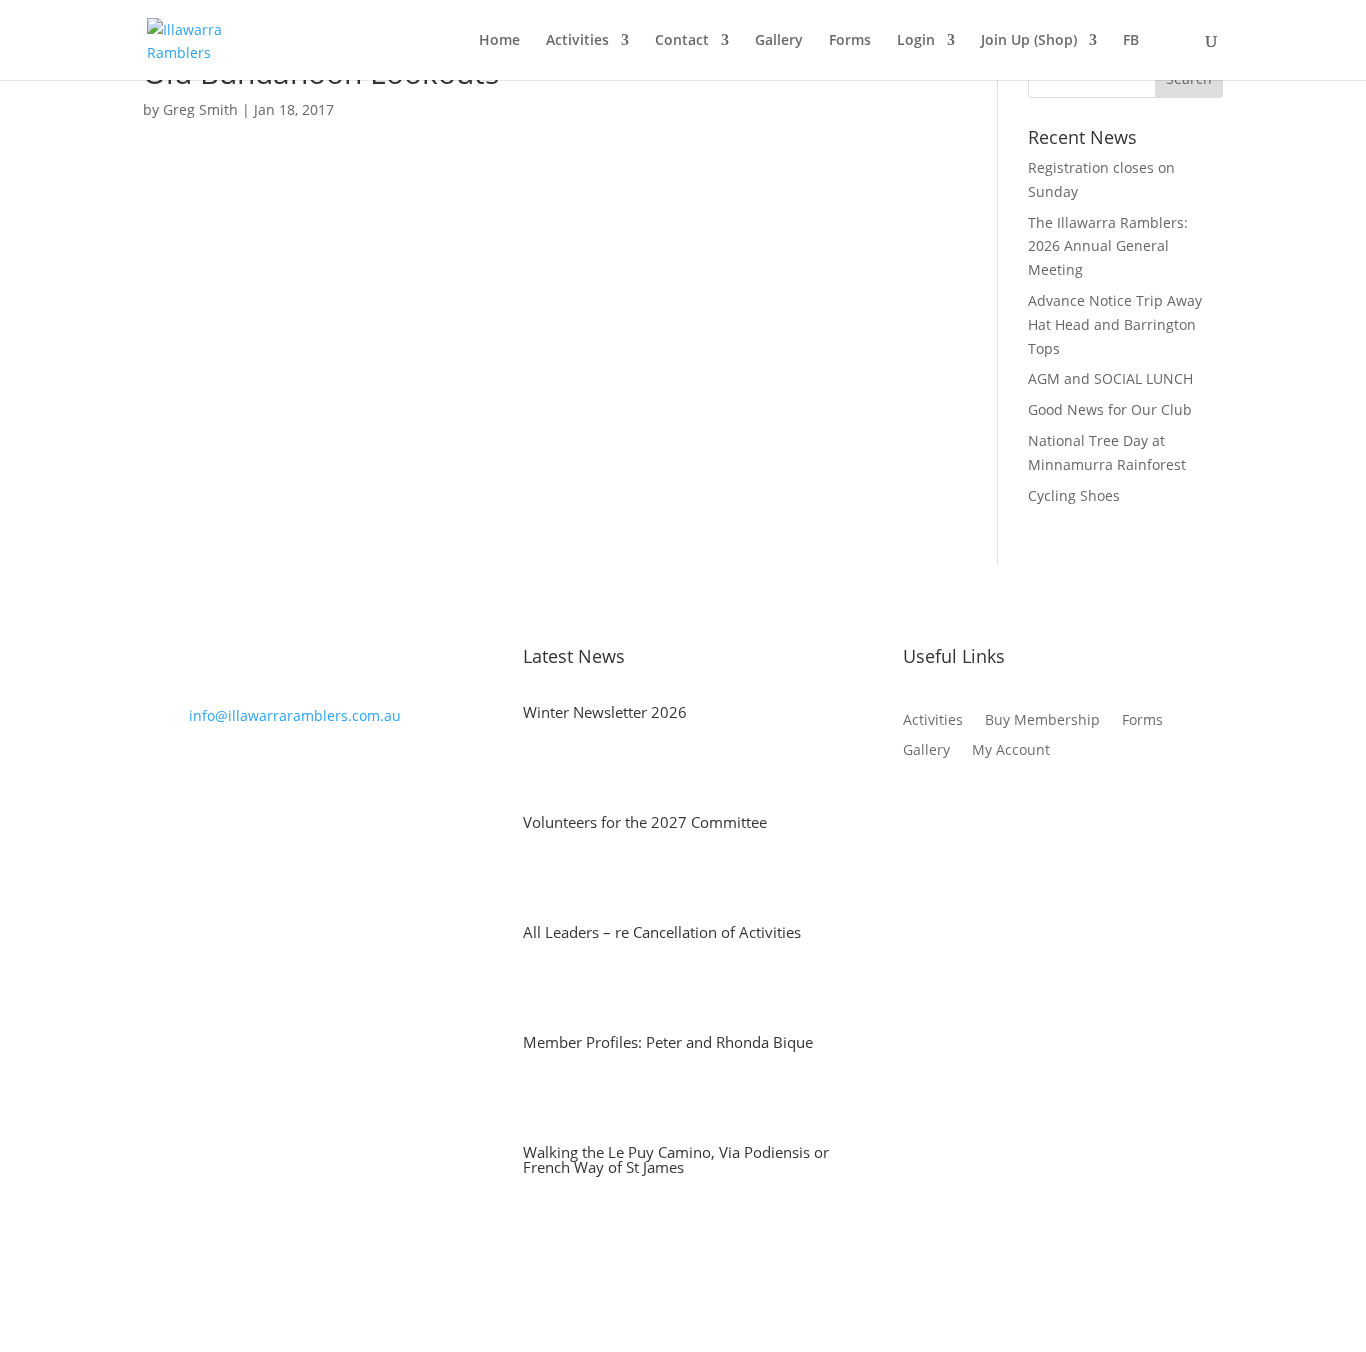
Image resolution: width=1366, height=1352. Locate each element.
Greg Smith (200, 109)
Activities (577, 41)
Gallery (779, 41)
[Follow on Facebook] (919, 811)
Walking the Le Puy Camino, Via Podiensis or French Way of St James (676, 1159)
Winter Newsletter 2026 (605, 712)
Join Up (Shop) (1029, 41)
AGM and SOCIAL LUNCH (1110, 378)
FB (1131, 41)
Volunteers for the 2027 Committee (645, 822)
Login (916, 41)
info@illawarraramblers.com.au (295, 715)
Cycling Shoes (1074, 495)
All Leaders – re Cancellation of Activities (662, 932)
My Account (1011, 751)
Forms (850, 41)
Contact (682, 41)
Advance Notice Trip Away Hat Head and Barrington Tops (1115, 324)
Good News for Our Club (1110, 409)
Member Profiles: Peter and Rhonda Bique (668, 1042)
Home (499, 41)
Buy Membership (1042, 721)
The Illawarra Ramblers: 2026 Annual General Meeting (1108, 246)
